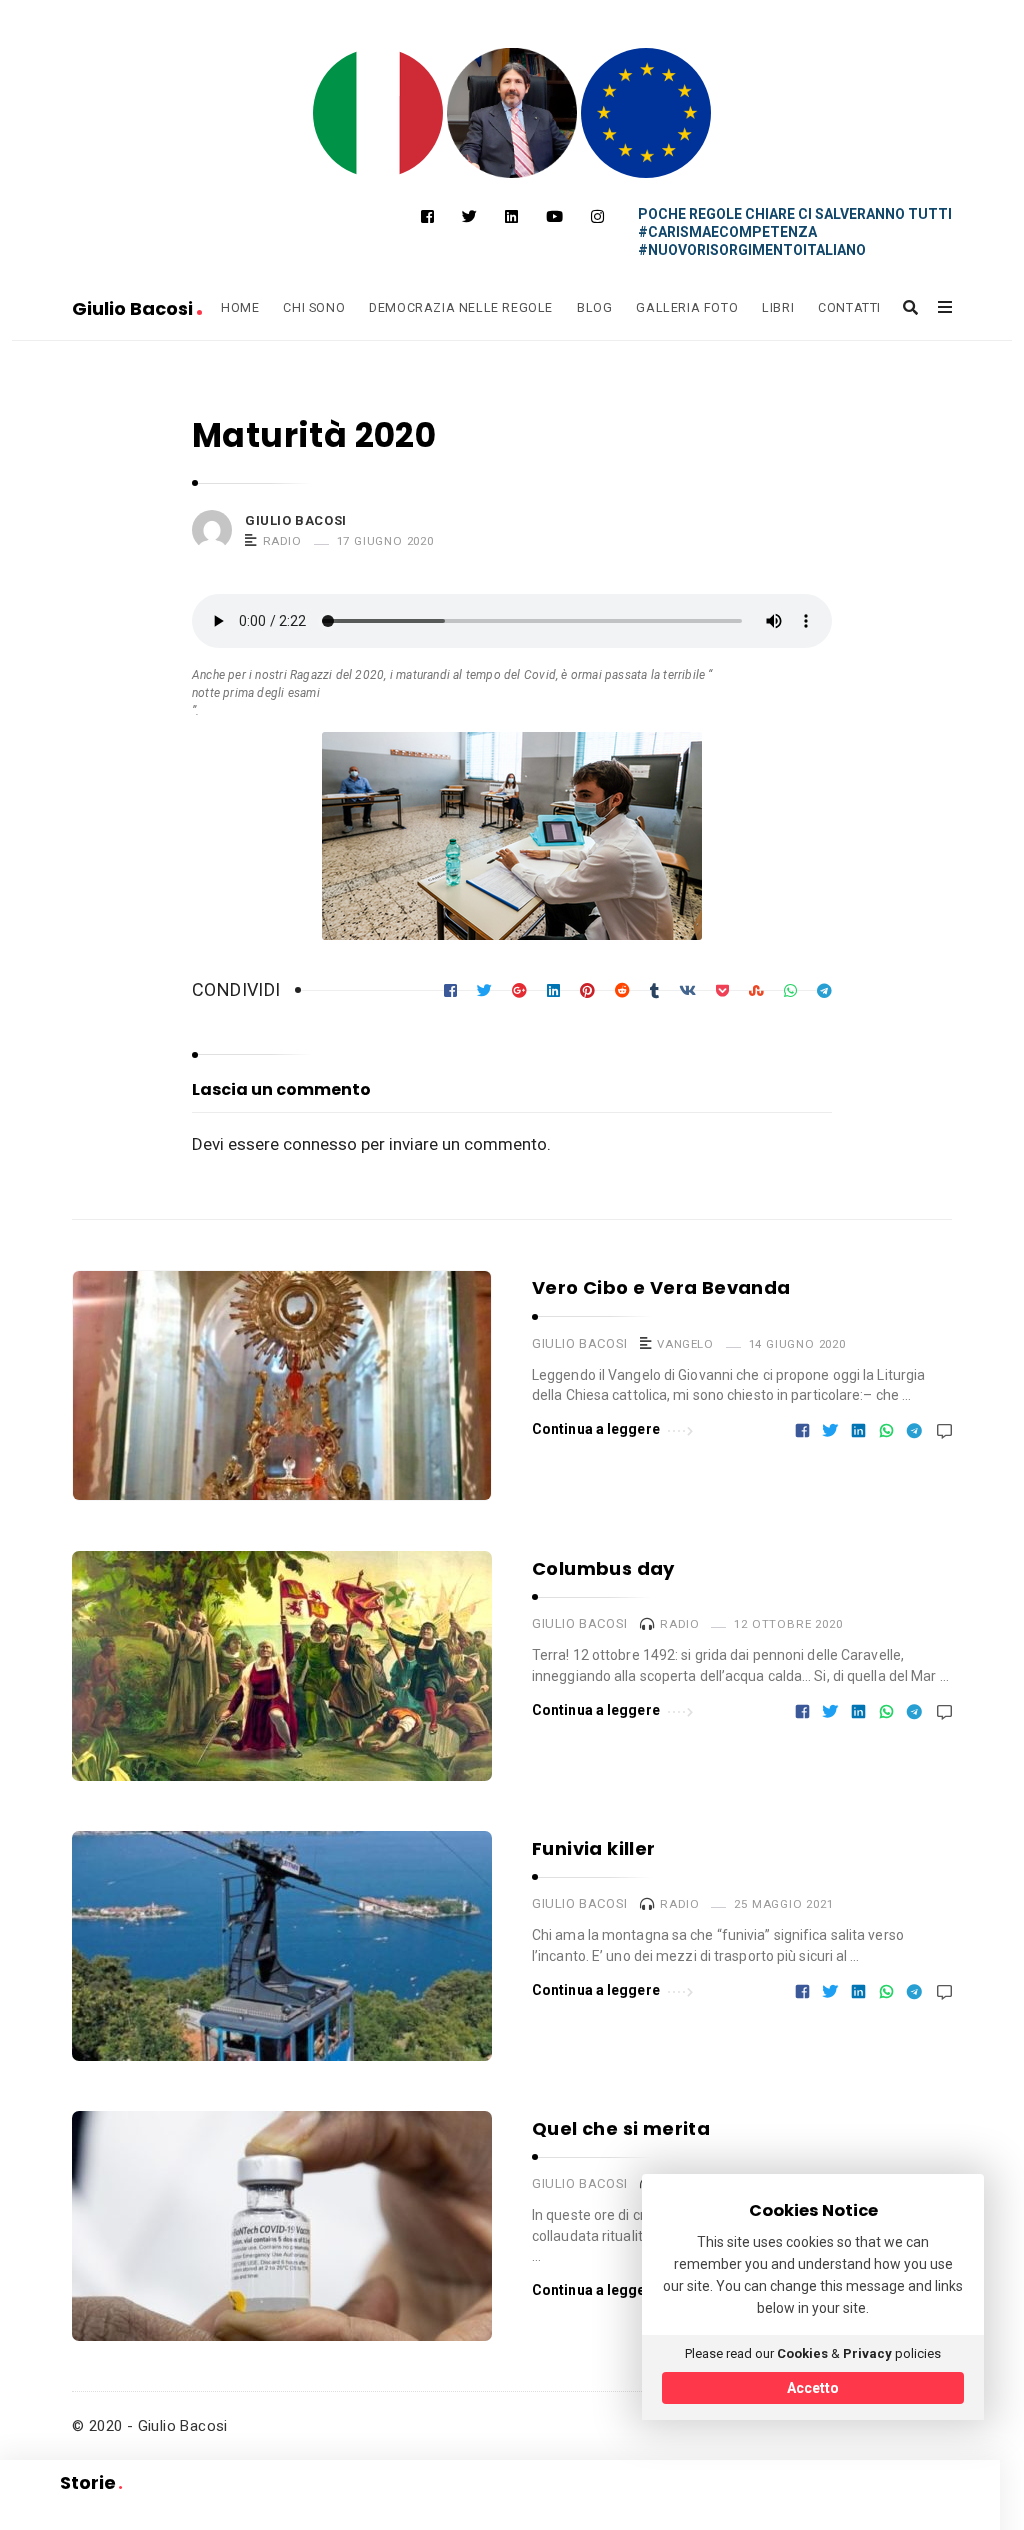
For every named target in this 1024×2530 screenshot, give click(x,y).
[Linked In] (511, 217)
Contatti (849, 307)
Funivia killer (594, 1848)
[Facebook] (427, 217)
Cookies (802, 2353)
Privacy (867, 2353)
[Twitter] (469, 217)
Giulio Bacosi (134, 308)
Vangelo (685, 1344)
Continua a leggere (596, 1429)
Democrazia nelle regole (461, 307)
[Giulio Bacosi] (378, 113)
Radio (282, 541)
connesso (320, 1144)
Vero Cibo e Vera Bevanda (661, 1287)
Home (240, 307)
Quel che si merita (621, 2128)
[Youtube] (554, 217)
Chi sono (314, 307)
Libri (778, 307)
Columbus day (603, 1568)
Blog (594, 307)
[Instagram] (597, 217)
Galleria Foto (687, 307)
